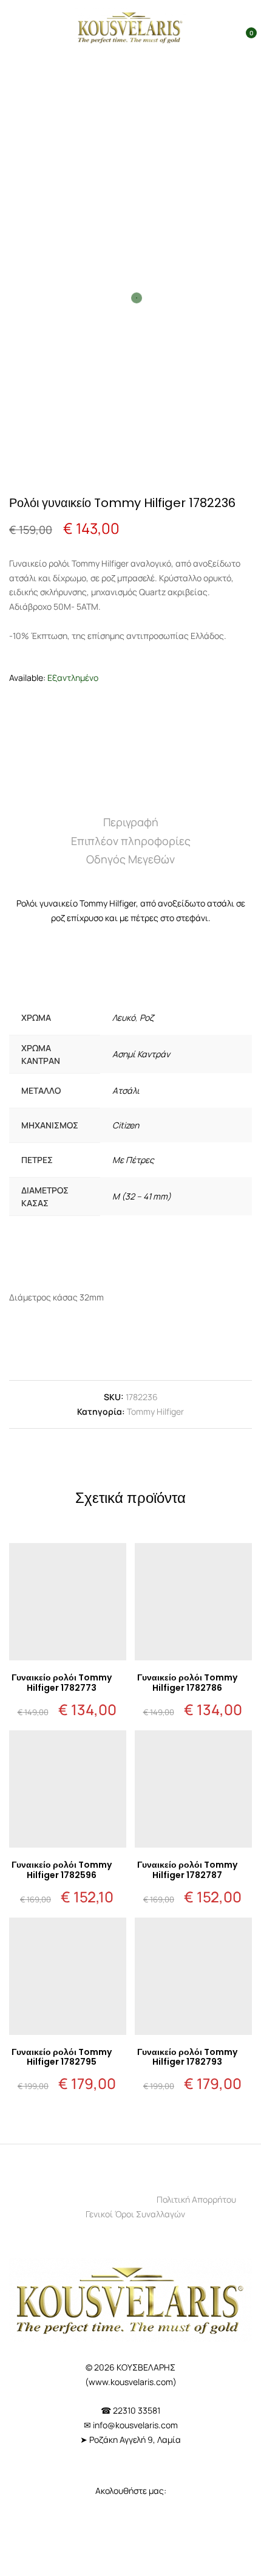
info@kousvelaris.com (135, 2425)
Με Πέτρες (133, 1160)
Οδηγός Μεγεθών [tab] (130, 859)
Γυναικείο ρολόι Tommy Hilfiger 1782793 (187, 2057)
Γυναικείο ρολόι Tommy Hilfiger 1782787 (187, 1870)
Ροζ (147, 1017)
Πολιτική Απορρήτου (196, 2199)
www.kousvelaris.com (131, 2382)
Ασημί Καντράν (141, 1054)
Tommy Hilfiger (155, 1411)
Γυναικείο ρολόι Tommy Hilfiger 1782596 (62, 1870)
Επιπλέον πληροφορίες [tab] (131, 841)
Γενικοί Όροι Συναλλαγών (135, 2214)
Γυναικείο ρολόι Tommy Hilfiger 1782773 (62, 1683)
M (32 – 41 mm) (142, 1196)
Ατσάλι (126, 1090)
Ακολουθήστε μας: (131, 2491)
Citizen (126, 1125)
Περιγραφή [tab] (131, 822)
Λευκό (124, 1017)
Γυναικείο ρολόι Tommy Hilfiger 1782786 (187, 1683)
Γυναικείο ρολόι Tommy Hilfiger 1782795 (62, 2057)
